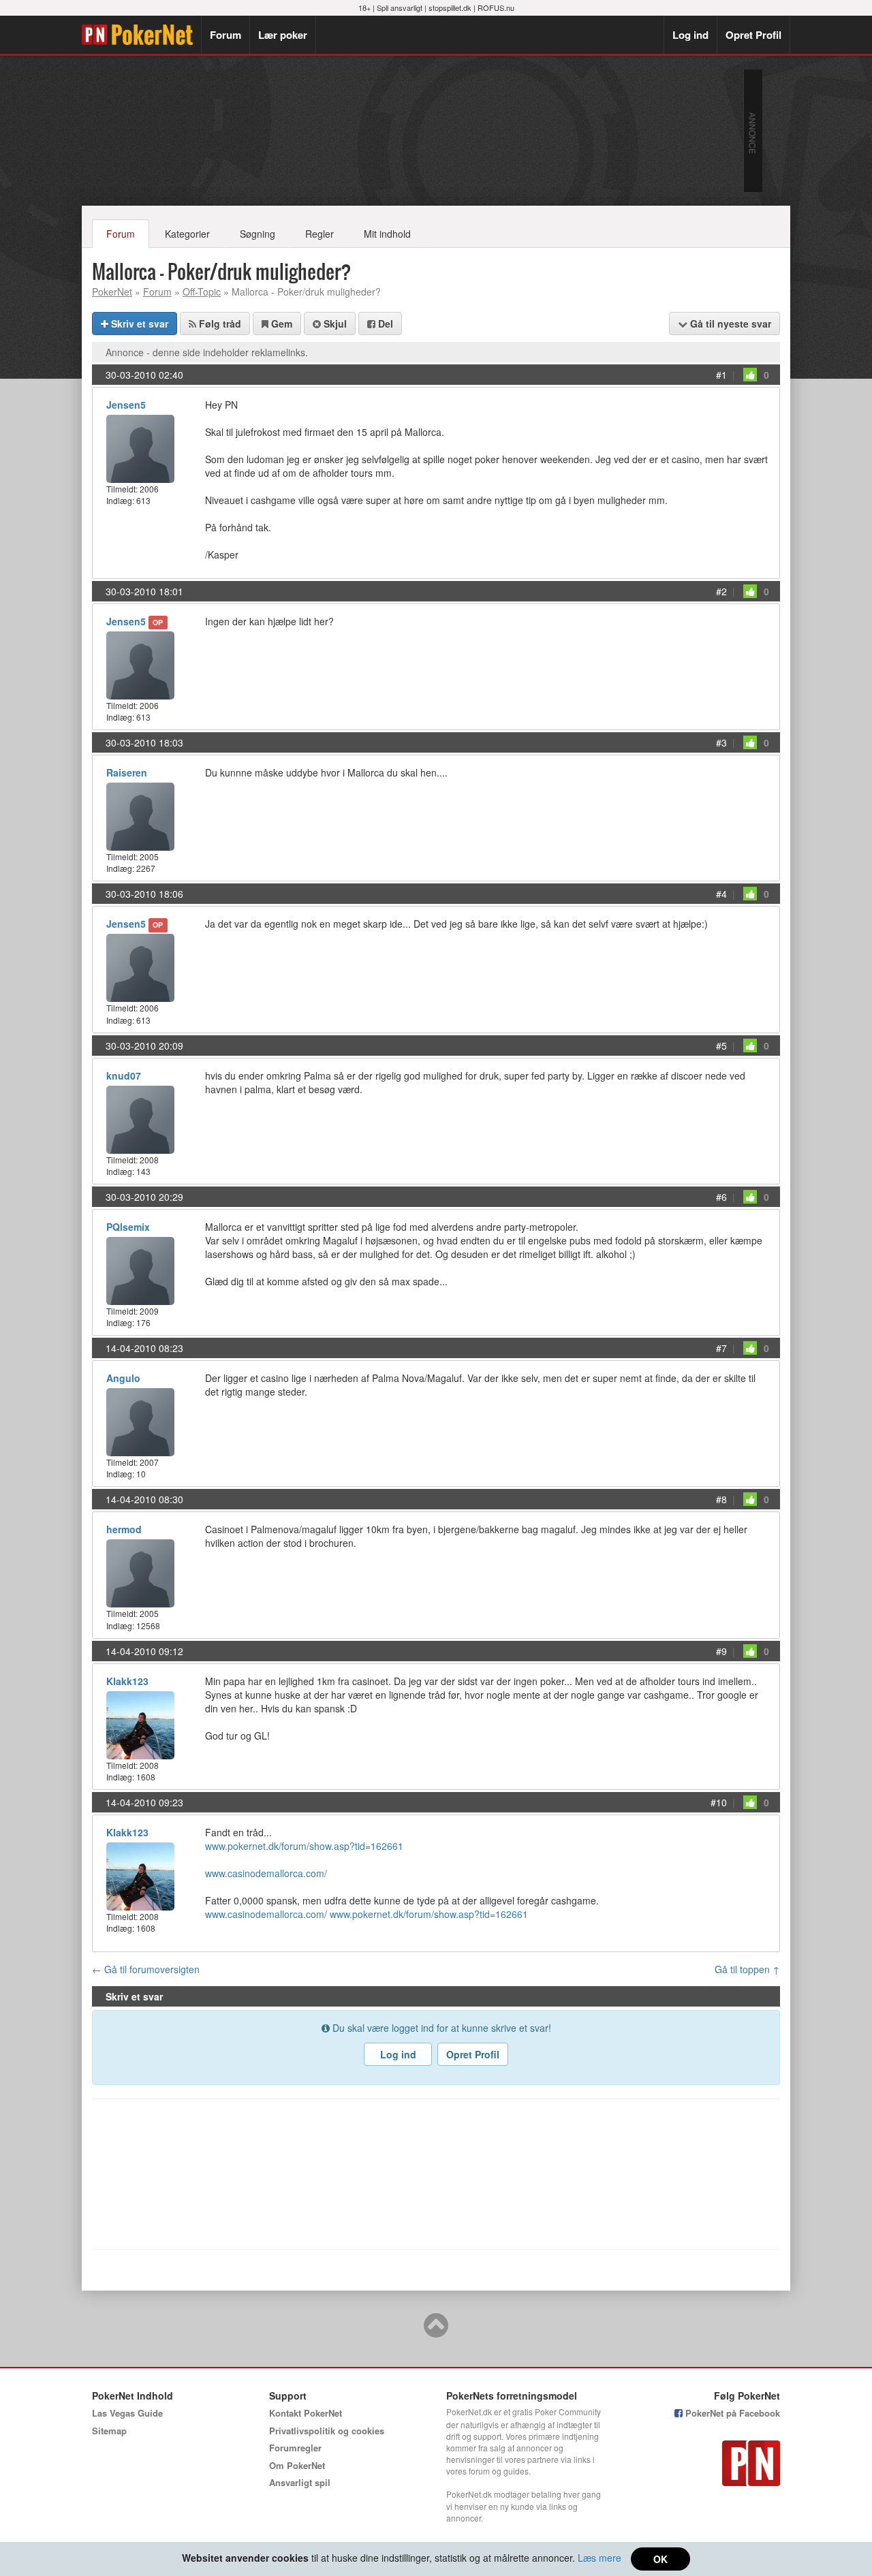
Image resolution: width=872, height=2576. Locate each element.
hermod (124, 1529)
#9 (721, 1651)
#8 (721, 1499)
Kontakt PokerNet (306, 2413)
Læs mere (599, 2558)
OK (660, 2559)
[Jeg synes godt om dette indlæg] (750, 375)
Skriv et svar (138, 324)
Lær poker (283, 35)
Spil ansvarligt (400, 7)
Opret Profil (753, 35)
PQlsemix (128, 1227)
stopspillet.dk (450, 7)
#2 (721, 591)
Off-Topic (202, 292)
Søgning (258, 234)
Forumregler (295, 2448)
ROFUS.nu (496, 7)
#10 (719, 1802)
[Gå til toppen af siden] (436, 2331)
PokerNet (141, 35)
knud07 (124, 1075)
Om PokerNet (297, 2465)
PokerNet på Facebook (731, 2413)
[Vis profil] (140, 447)
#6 (721, 1197)
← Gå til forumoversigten (146, 1969)
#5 (721, 1046)
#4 (721, 894)
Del (384, 324)
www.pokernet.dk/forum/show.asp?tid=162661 (304, 1846)
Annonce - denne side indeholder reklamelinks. (207, 352)
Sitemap (109, 2431)
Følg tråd (219, 324)
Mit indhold (387, 234)
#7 (721, 1348)
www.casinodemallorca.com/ (266, 1873)
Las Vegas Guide (127, 2413)
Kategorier (187, 234)
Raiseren (127, 772)
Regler (320, 234)
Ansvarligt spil (300, 2482)
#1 (721, 375)
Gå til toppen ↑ (747, 1969)
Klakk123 (127, 1681)
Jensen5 (126, 405)
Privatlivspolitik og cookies (327, 2431)
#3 (721, 742)
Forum (225, 35)
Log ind (690, 35)
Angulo (123, 1378)
